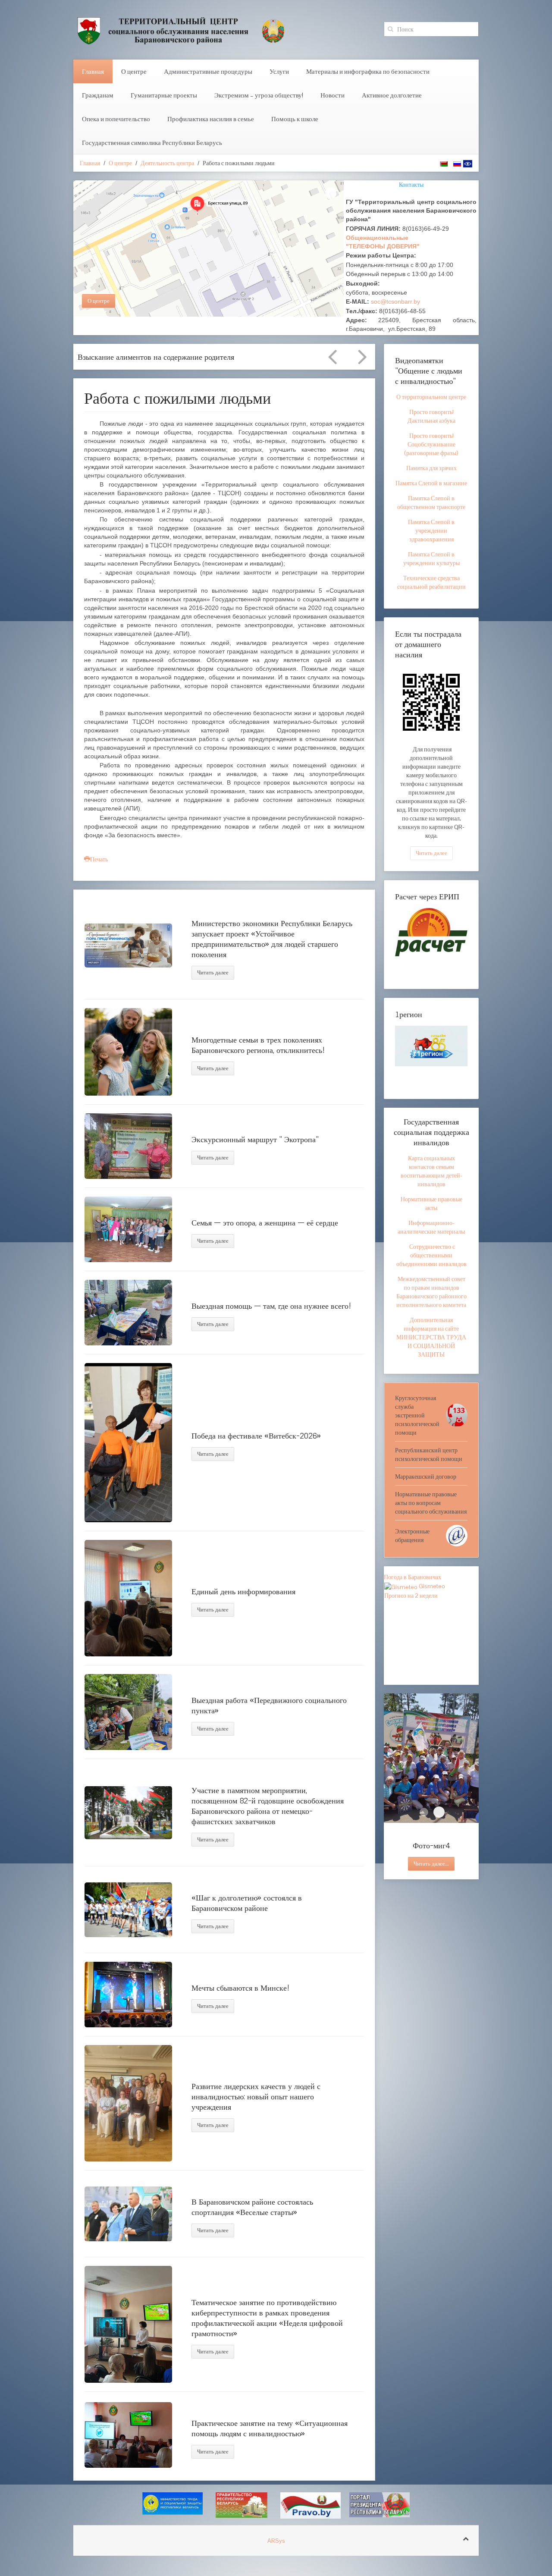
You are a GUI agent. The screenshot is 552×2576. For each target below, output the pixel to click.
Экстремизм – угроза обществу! (259, 95)
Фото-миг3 (424, 1812)
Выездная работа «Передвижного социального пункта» (269, 1705)
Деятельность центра (167, 163)
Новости (332, 95)
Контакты (411, 185)
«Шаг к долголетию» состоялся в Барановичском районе (247, 1903)
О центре (134, 71)
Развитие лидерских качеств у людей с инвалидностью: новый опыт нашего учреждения (256, 2096)
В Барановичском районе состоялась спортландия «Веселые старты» (252, 2207)
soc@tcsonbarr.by (395, 302)
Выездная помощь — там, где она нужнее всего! (271, 1306)
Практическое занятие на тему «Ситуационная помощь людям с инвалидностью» (270, 2428)
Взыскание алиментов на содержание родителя (156, 357)
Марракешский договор (426, 1476)
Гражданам (98, 95)
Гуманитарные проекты (164, 95)
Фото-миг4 (439, 1812)
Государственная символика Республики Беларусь (152, 143)
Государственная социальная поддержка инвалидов (431, 1132)
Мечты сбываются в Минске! (241, 1988)
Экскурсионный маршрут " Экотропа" (255, 1139)
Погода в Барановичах (412, 1577)
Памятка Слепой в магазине (431, 483)
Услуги (279, 71)
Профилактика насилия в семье (211, 119)
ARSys (276, 2541)
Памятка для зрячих (431, 468)
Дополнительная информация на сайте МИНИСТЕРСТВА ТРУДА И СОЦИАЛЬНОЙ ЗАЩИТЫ (431, 1337)
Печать (99, 859)
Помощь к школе (295, 119)
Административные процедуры (208, 71)
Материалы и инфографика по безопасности (368, 71)
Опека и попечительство (116, 119)
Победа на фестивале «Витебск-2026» (256, 1436)
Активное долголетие (392, 95)
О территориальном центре (431, 397)
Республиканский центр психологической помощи (429, 1454)
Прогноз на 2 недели (411, 1596)
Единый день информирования (243, 1591)
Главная (93, 71)
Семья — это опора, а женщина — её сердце (265, 1222)
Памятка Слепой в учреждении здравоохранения (431, 531)
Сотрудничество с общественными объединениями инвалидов (431, 1255)
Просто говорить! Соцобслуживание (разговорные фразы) (431, 444)
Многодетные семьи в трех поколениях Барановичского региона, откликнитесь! (258, 1045)
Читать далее (213, 972)
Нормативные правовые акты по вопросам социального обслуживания (431, 1503)
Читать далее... (431, 1864)
